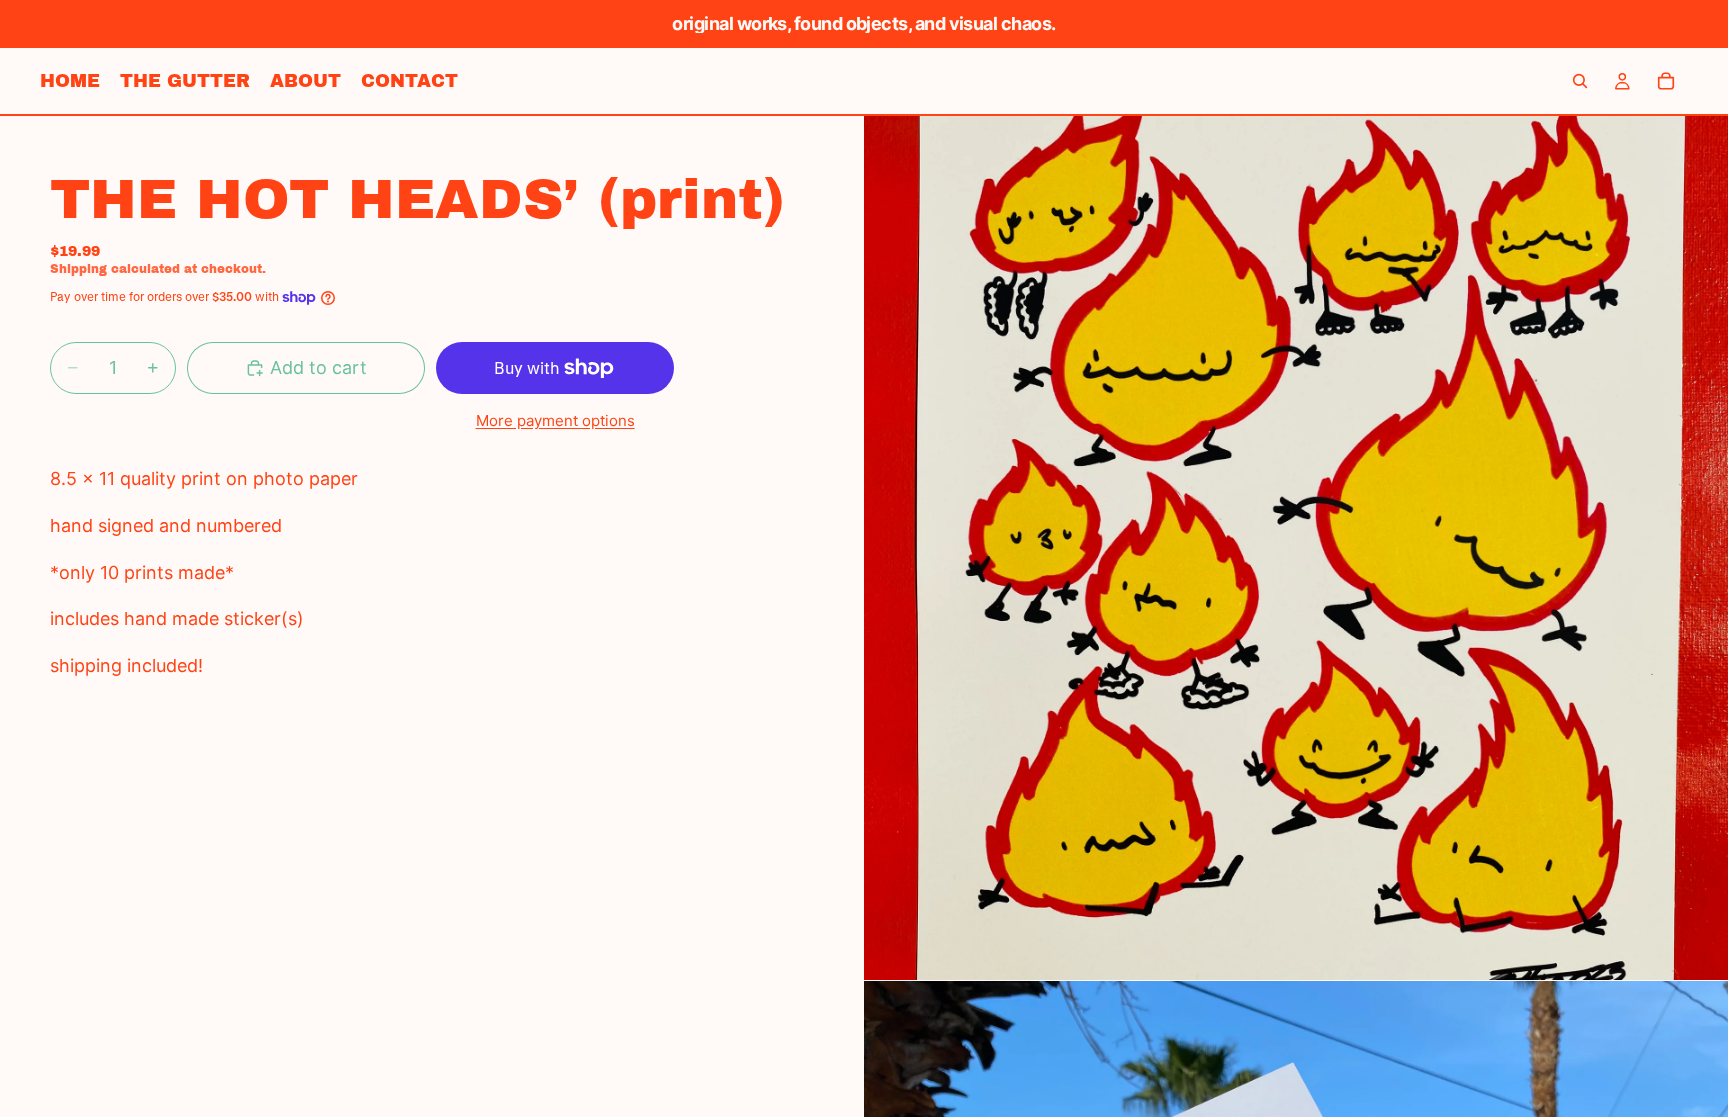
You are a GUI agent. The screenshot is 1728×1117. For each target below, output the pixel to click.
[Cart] (1666, 81)
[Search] (1580, 81)
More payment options (555, 420)
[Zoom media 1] (1296, 548)
